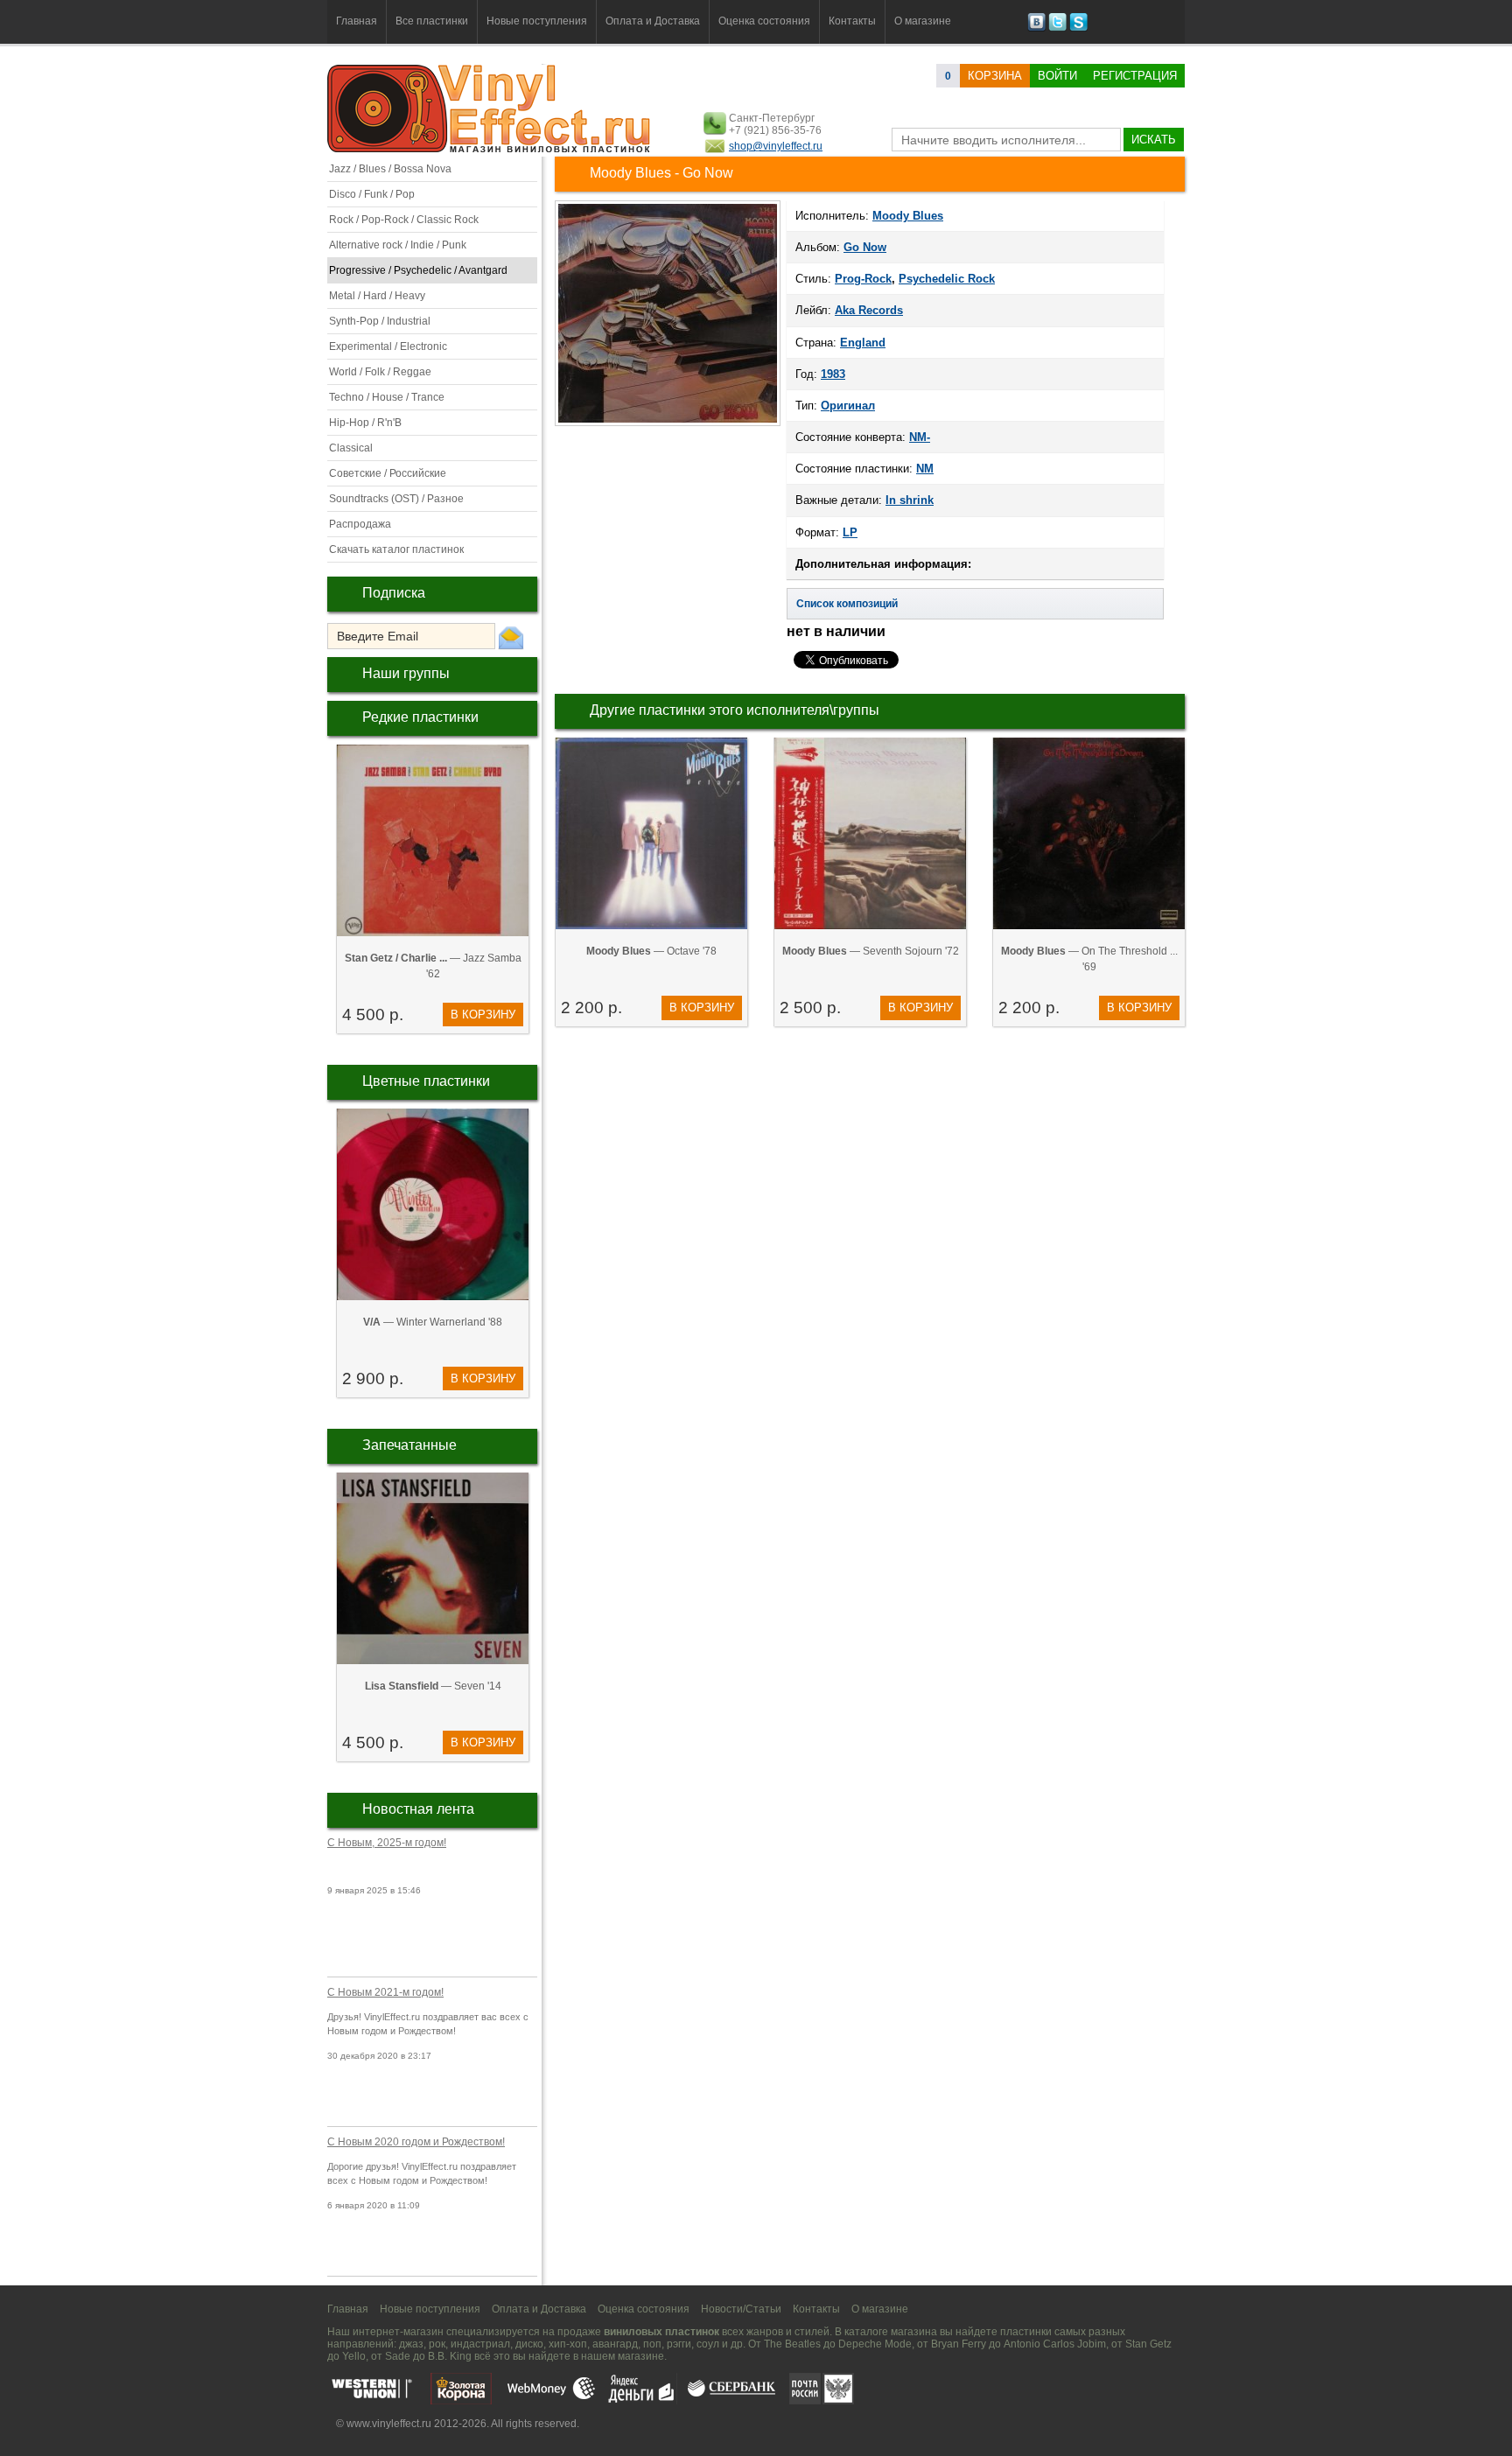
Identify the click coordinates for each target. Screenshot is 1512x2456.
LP (850, 532)
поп (652, 2344)
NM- (920, 437)
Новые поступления (537, 21)
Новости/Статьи (741, 2309)
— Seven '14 (433, 1686)
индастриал (480, 2344)
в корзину (483, 1015)
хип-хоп (568, 2344)
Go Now (865, 247)
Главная (357, 21)
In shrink (910, 500)
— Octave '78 (651, 951)
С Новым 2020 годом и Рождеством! (416, 2142)
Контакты (852, 21)
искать (1154, 140)
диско (529, 2344)
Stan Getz (1148, 2344)
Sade (398, 2356)
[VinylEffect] (1078, 28)
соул (708, 2344)
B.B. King (450, 2356)
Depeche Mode (875, 2344)
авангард (615, 2344)
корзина (995, 76)
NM (925, 469)
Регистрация (1135, 76)
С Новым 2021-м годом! (385, 1992)
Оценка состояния (764, 21)
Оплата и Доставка (653, 21)
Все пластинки (432, 21)
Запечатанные (409, 1445)
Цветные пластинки (426, 1081)
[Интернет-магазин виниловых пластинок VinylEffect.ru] (490, 149)
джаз (411, 2344)
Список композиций (847, 604)
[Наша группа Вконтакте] (1036, 28)
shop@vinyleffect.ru (776, 146)
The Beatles (792, 2344)
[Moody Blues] (668, 424)
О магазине (923, 21)
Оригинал (848, 406)
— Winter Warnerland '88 (433, 1322)
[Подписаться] (511, 637)
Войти (1057, 76)
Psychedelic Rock (947, 279)
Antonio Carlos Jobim (1055, 2344)
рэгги (679, 2344)
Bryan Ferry (959, 2344)
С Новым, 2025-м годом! (387, 1843)
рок (437, 2344)
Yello (354, 2356)
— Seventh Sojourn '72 (871, 951)
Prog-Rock (863, 279)
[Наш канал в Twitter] (1057, 28)
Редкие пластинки (420, 717)
